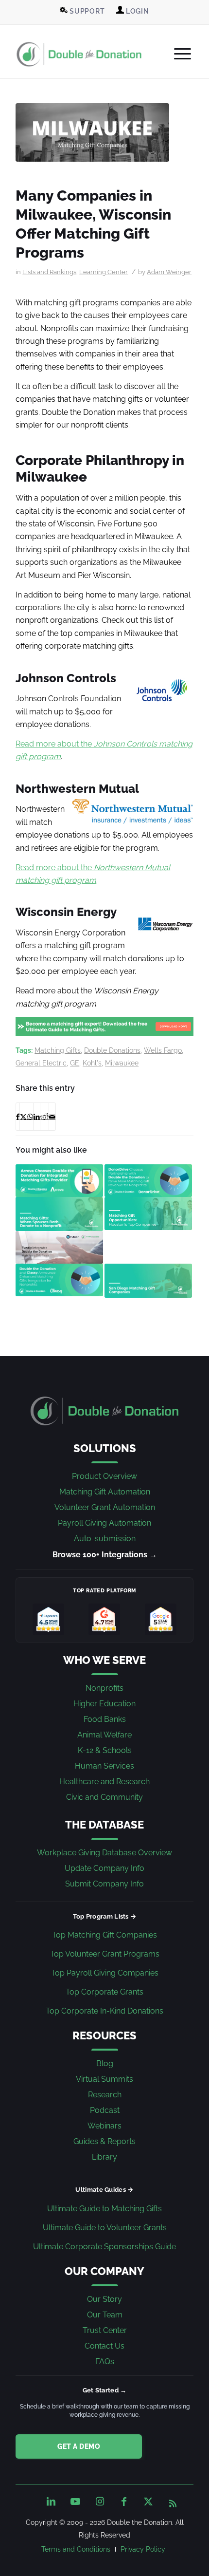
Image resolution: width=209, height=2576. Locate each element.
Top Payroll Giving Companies (105, 1973)
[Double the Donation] (79, 54)
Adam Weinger (169, 272)
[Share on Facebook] (18, 1117)
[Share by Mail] (52, 1117)
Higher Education (104, 1704)
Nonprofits (104, 1688)
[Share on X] (23, 1117)
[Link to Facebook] (124, 2501)
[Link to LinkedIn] (51, 2501)
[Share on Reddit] (44, 1117)
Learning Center (104, 272)
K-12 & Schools (105, 1750)
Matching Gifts (58, 1050)
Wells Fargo (163, 1050)
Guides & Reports (104, 2141)
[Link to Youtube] (75, 2501)
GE (75, 1063)
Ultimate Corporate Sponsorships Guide (104, 2247)
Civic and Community (104, 1797)
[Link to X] (148, 2501)
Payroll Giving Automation (104, 1523)
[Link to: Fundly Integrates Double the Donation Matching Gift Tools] (59, 1248)
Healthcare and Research (104, 1782)
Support (86, 11)
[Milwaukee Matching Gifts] (92, 132)
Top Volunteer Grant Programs (105, 1954)
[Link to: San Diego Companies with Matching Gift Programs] (148, 1280)
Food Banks (105, 1719)
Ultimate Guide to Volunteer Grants (105, 2228)
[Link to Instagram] (100, 2501)
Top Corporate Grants (104, 1992)
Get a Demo (79, 2446)
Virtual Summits (104, 2079)
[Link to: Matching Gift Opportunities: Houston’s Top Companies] (148, 1213)
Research (105, 2095)
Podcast (105, 2110)
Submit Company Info (104, 1884)
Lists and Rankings (49, 272)
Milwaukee (122, 1063)
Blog (105, 2063)
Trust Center (105, 2330)
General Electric (41, 1063)
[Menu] (178, 54)
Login (137, 11)
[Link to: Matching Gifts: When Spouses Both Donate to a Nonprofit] (59, 1214)
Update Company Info (104, 1868)
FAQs (105, 2361)
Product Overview (104, 1476)
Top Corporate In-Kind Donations (104, 2011)
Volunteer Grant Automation (105, 1507)
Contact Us (104, 2346)
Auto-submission (105, 1539)
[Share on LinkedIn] (37, 1117)
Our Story (104, 2299)
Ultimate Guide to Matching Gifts (104, 2209)
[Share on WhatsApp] (30, 1117)
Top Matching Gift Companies (104, 1935)
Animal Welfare (104, 1735)
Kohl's (92, 1063)
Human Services (104, 1766)
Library (104, 2157)
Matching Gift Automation (105, 1492)
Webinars (104, 2126)
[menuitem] (82, 11)
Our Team (105, 2315)
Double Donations (112, 1050)
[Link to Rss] (173, 2501)
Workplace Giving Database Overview (104, 1853)
